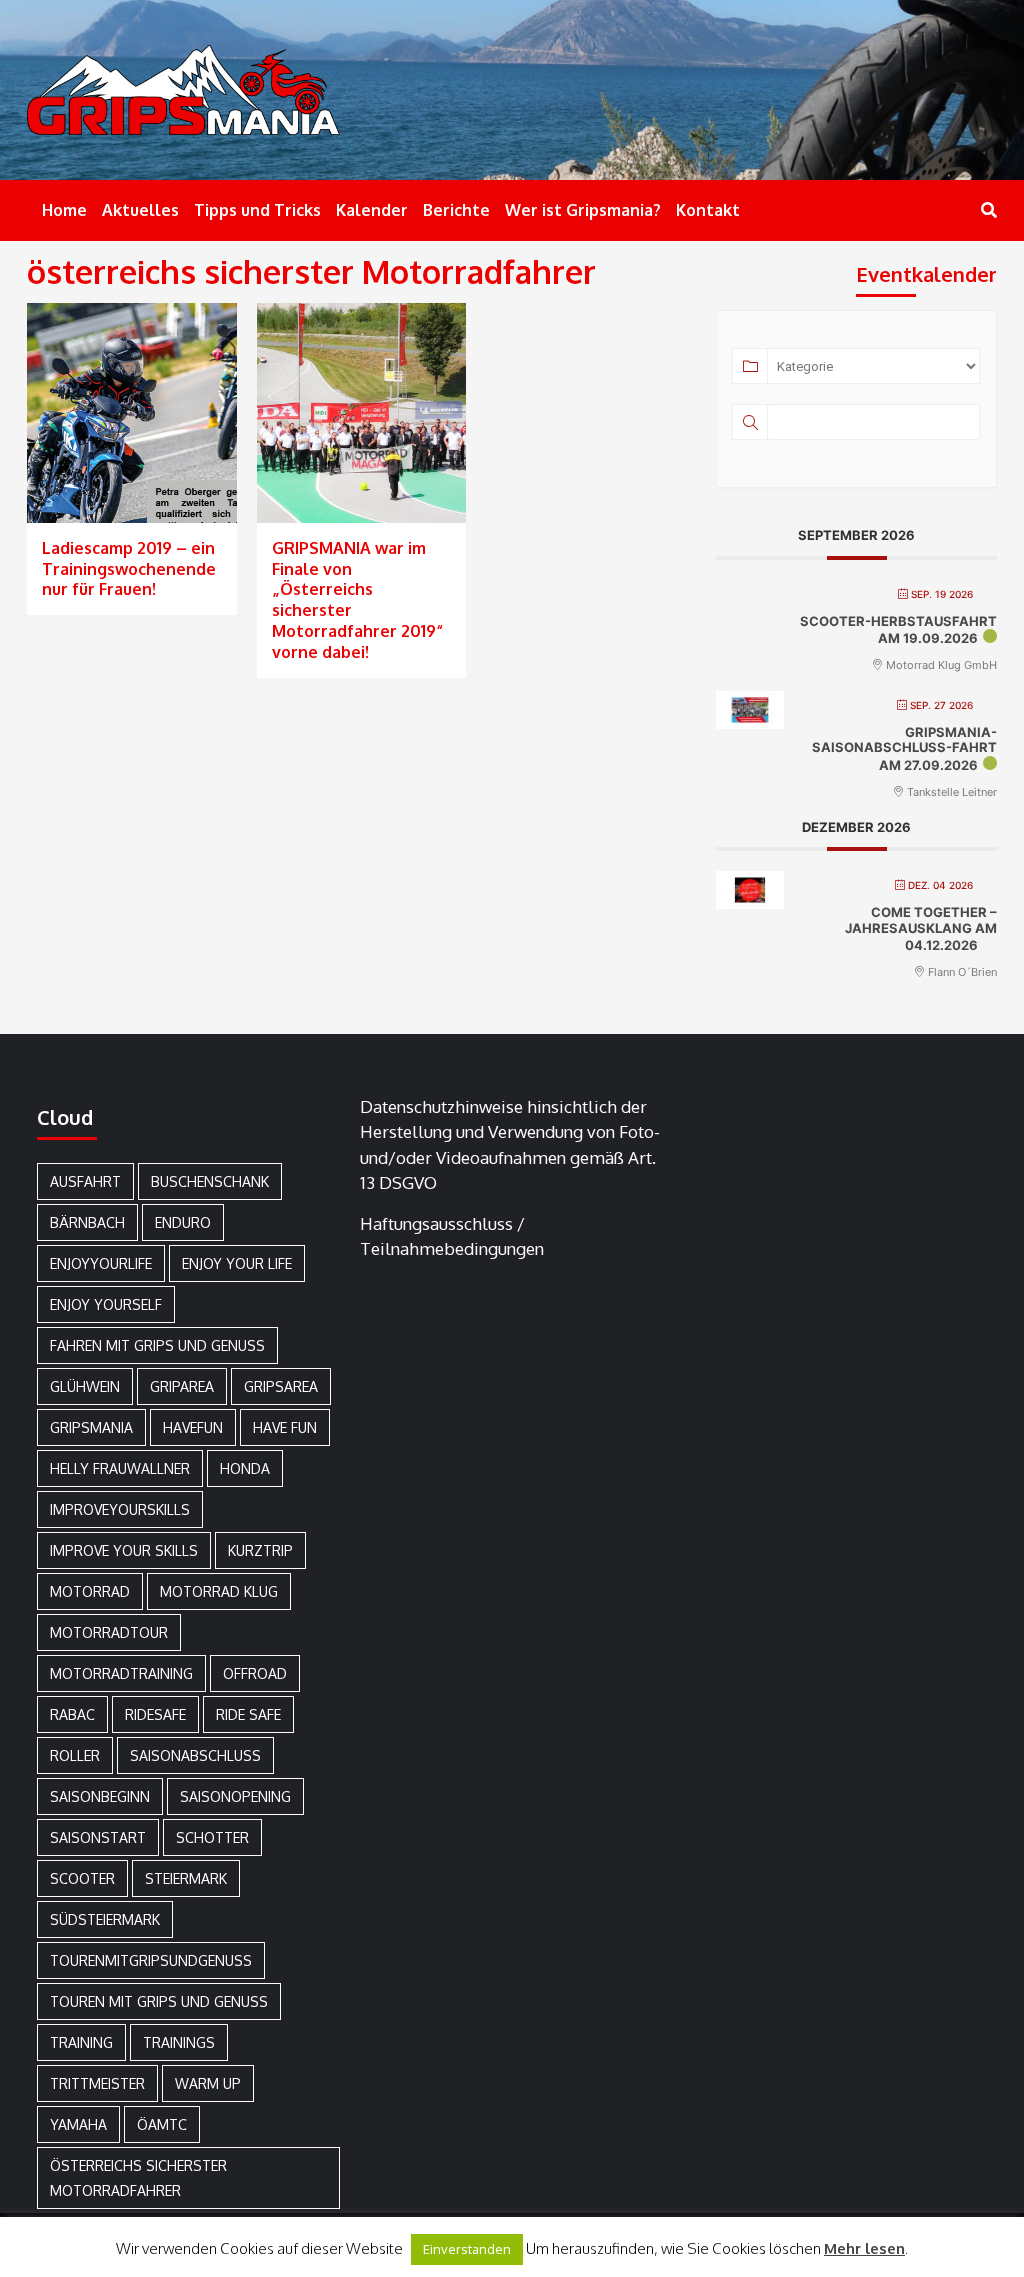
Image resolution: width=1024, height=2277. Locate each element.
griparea (182, 1386)
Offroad (255, 1673)
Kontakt (708, 210)
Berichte (456, 210)
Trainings (179, 2042)
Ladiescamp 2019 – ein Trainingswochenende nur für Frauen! (129, 569)
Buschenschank (210, 1181)
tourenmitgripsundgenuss (151, 1960)
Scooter (82, 1878)
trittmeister (97, 2083)
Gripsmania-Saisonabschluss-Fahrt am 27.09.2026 (904, 748)
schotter (212, 1837)
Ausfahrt (85, 1181)
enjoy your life (237, 1263)
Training (81, 2042)
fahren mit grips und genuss (157, 1345)
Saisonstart (98, 1837)
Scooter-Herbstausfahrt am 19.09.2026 (898, 630)
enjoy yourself (106, 1304)
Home (64, 210)
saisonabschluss (195, 1755)
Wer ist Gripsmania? (583, 210)
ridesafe (155, 1714)
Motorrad (90, 1591)
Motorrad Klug (219, 1591)
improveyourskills (120, 1509)
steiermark (186, 1878)
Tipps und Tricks (257, 210)
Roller (75, 1755)
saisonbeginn (100, 1796)
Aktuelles (140, 210)
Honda (245, 1468)
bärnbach (87, 1222)
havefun (193, 1427)
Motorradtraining (121, 1673)
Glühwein (85, 1386)
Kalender (372, 210)
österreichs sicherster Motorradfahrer (138, 2178)
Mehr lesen (864, 2248)
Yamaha (78, 2124)
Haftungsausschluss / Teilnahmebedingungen (452, 1236)
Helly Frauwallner (120, 1468)
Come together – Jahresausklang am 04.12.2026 (921, 928)
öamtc (162, 2124)
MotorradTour (109, 1632)
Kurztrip (260, 1550)
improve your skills (124, 1550)
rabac (72, 1714)
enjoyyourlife (101, 1263)
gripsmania (91, 1427)
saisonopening (235, 1796)
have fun (285, 1427)
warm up (208, 2083)
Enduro (183, 1222)
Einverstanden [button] (467, 2249)
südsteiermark (105, 1919)
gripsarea (281, 1386)
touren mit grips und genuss (159, 2001)
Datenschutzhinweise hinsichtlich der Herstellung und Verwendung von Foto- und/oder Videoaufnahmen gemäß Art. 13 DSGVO (510, 1145)
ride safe (248, 1714)
